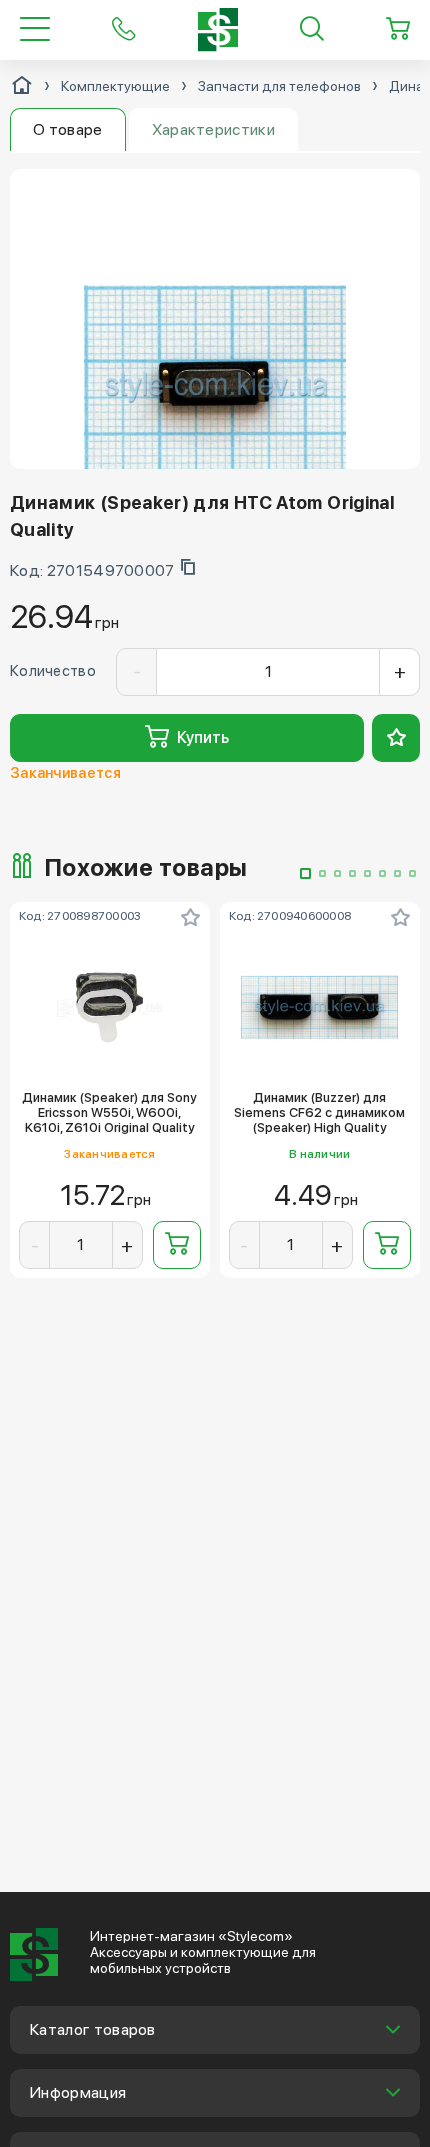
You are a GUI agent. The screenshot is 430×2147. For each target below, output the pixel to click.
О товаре (68, 129)
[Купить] (177, 1245)
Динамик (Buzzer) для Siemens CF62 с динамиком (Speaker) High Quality (319, 1113)
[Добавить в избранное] (396, 738)
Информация (78, 2092)
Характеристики (213, 129)
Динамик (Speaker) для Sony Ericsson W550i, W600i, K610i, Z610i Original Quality (109, 1113)
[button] (305, 873)
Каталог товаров (93, 2029)
